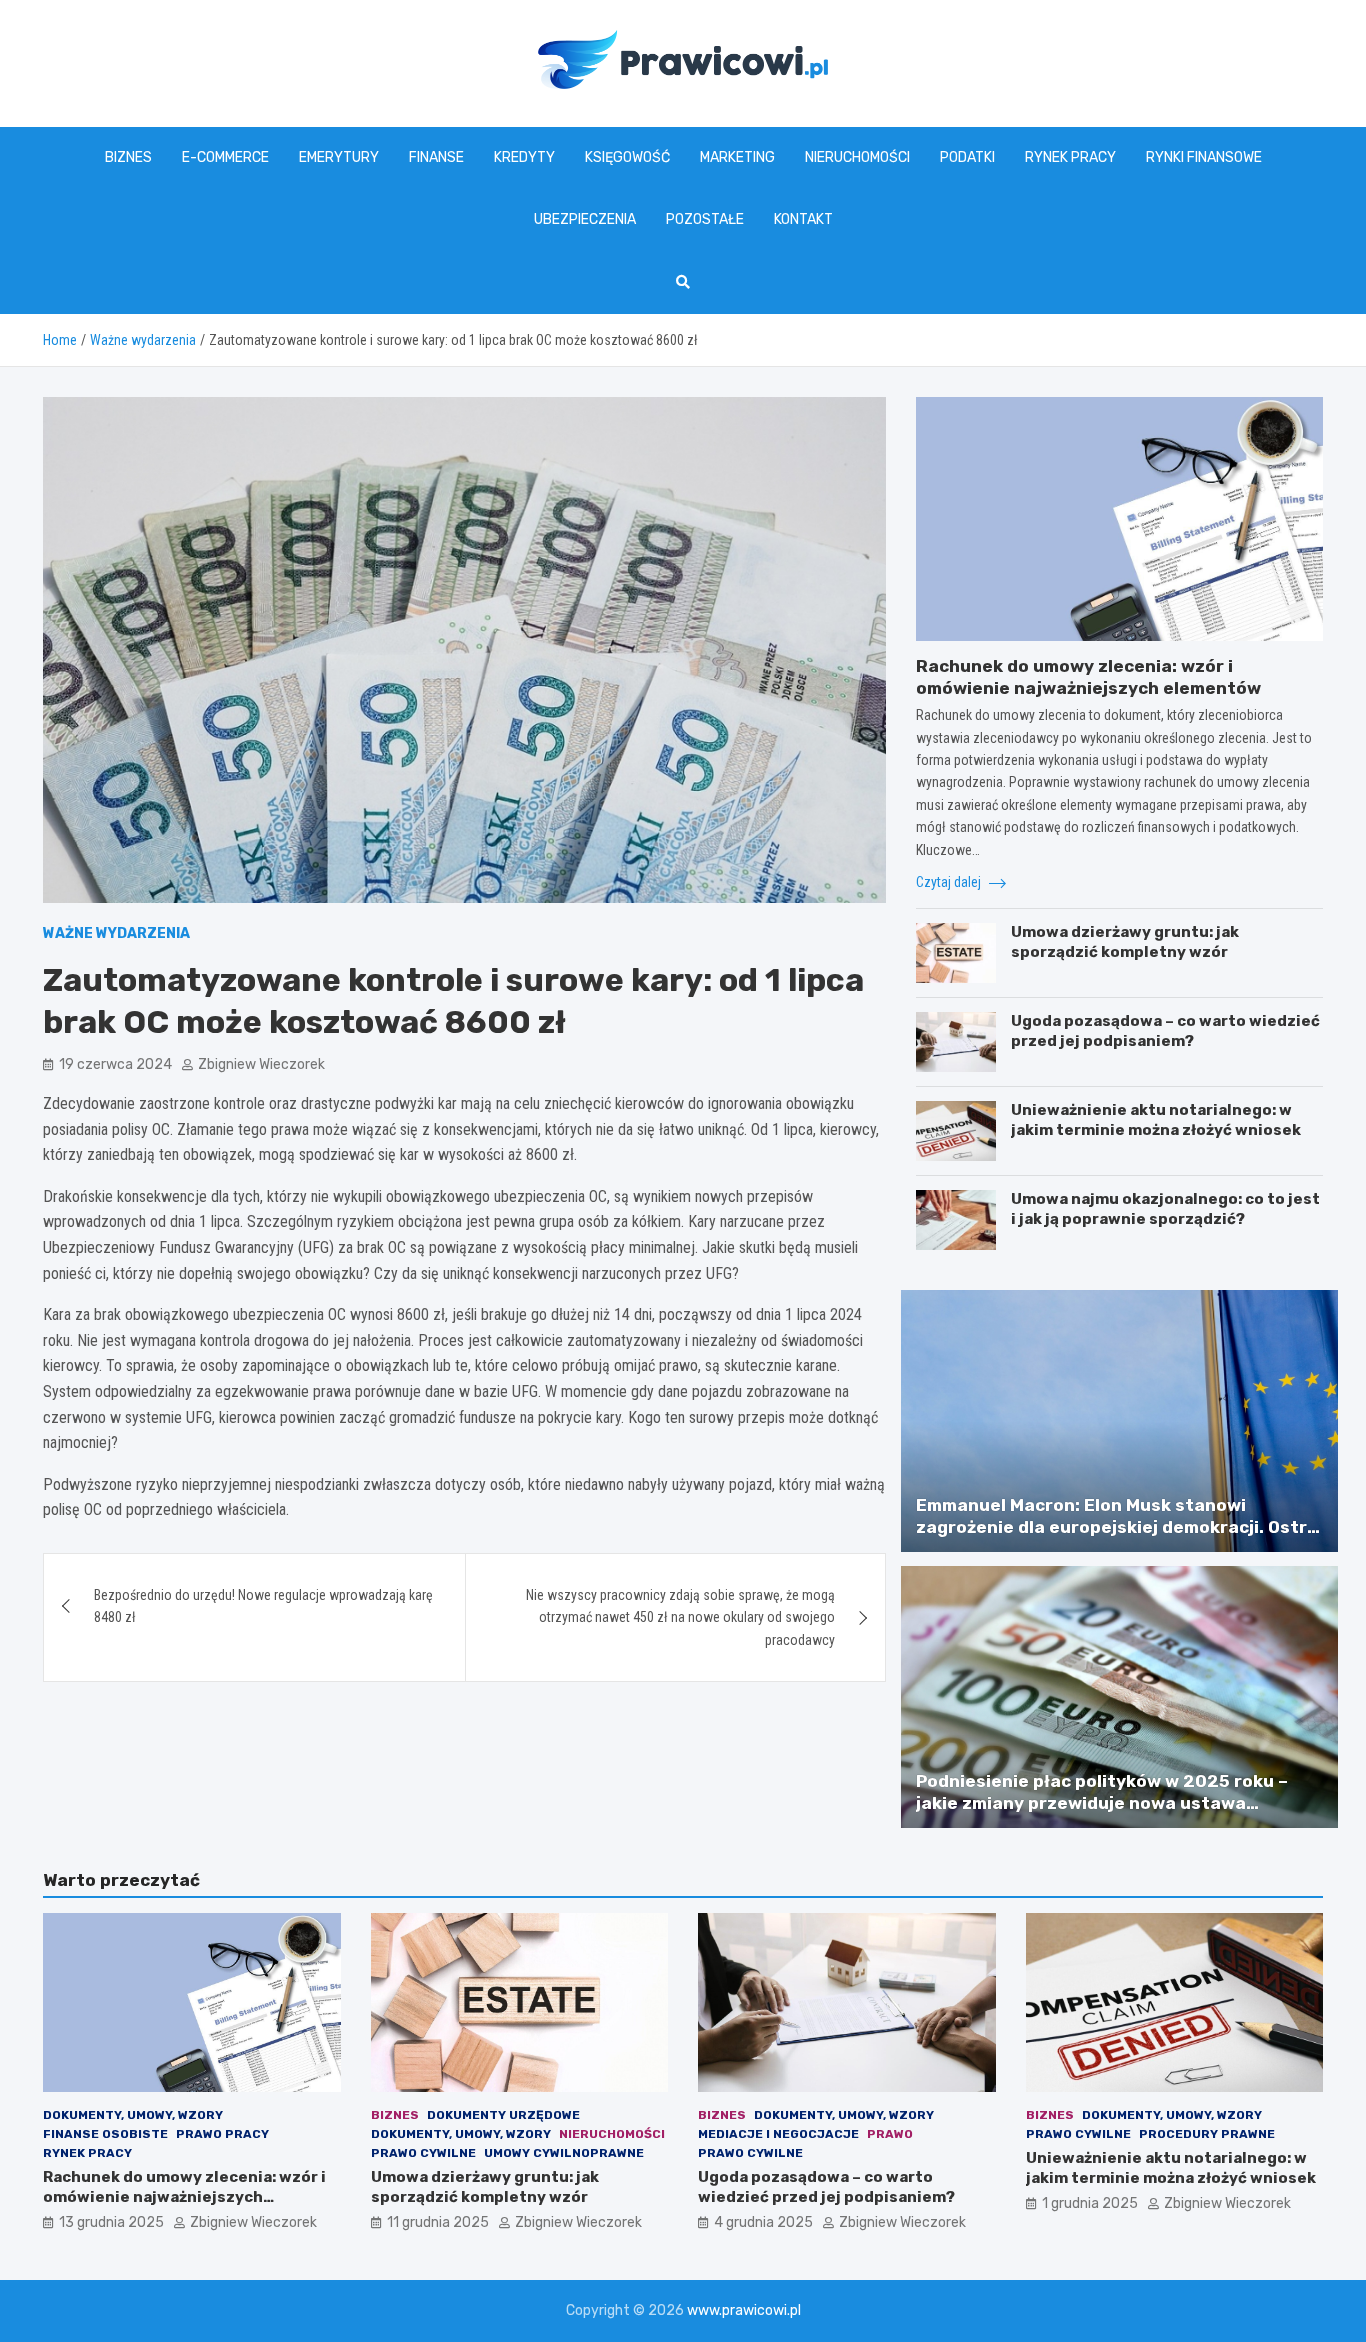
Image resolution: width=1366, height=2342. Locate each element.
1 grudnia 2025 (1090, 2203)
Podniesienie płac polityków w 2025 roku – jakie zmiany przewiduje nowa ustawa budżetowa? (1102, 1803)
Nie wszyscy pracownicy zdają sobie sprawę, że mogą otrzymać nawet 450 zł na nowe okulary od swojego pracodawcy (680, 1617)
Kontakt (803, 219)
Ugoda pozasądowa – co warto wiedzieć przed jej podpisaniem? (1165, 1031)
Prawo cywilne (423, 2153)
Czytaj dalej (950, 882)
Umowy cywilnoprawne (564, 2153)
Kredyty (524, 157)
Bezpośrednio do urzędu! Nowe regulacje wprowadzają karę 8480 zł (263, 1606)
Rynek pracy (1070, 157)
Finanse (436, 157)
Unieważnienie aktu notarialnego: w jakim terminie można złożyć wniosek (1156, 1120)
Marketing (737, 157)
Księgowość (627, 157)
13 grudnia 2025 (111, 2222)
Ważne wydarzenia (116, 933)
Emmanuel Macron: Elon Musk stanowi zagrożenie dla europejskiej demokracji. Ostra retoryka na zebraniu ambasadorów (1117, 1527)
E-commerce (225, 157)
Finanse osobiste (105, 2134)
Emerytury (339, 157)
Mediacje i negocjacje (778, 2134)
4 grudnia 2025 (763, 2222)
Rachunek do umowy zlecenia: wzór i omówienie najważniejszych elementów (184, 2196)
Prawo (890, 2134)
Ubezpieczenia (585, 219)
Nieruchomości (857, 157)
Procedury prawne (1207, 2134)
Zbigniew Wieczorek (261, 1064)
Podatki (967, 157)
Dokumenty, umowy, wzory (133, 2115)
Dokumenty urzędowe (503, 2115)
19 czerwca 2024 (115, 1064)
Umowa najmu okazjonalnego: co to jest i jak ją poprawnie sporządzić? (1165, 1209)
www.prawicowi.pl (744, 2310)
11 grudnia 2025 (438, 2222)
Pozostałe (705, 219)
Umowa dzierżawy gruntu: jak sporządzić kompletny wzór (1125, 942)
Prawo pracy (222, 2134)
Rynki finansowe (1204, 157)
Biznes (128, 157)
